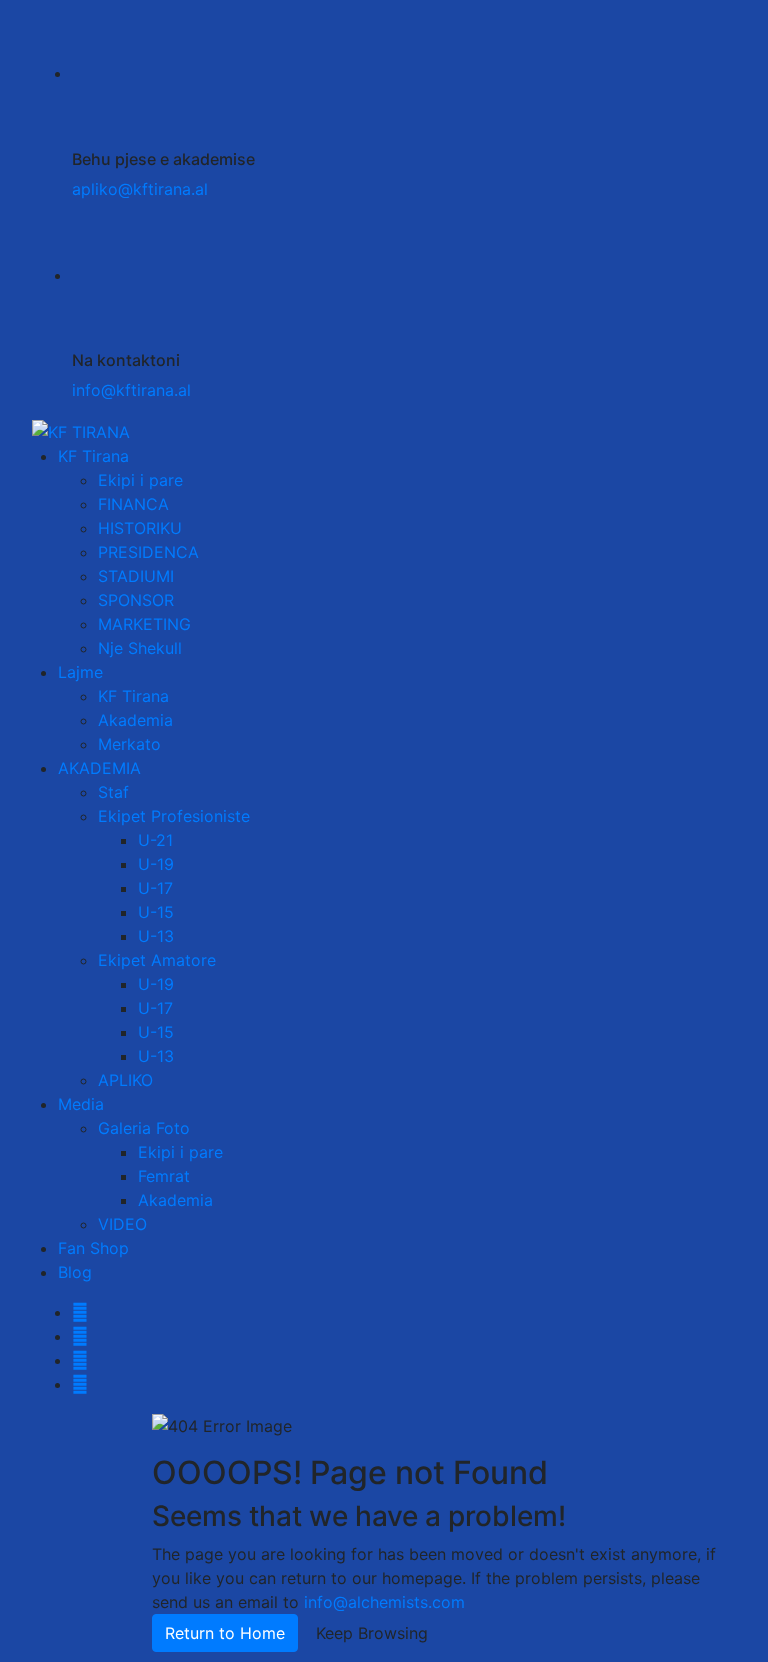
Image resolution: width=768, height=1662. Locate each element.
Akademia (135, 720)
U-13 (156, 936)
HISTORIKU (140, 528)
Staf (113, 792)
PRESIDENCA (148, 552)
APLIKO (125, 1080)
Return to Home (225, 1633)
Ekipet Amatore (157, 960)
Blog (75, 1272)
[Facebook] (80, 1312)
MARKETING (144, 624)
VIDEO (122, 1224)
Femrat (164, 1176)
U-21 (155, 840)
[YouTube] (80, 1384)
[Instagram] (80, 1360)
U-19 (156, 864)
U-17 (155, 888)
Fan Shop (93, 1248)
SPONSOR (136, 600)
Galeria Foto (144, 1128)
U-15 (156, 912)
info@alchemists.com (384, 1602)
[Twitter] (80, 1336)
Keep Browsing (372, 1633)
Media (81, 1104)
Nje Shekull (140, 648)
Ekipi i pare (140, 480)
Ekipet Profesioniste (174, 816)
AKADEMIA (99, 768)
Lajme (80, 672)
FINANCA (133, 504)
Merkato (129, 744)
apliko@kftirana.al (140, 189)
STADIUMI (136, 576)
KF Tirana (93, 456)
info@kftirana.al (131, 390)
